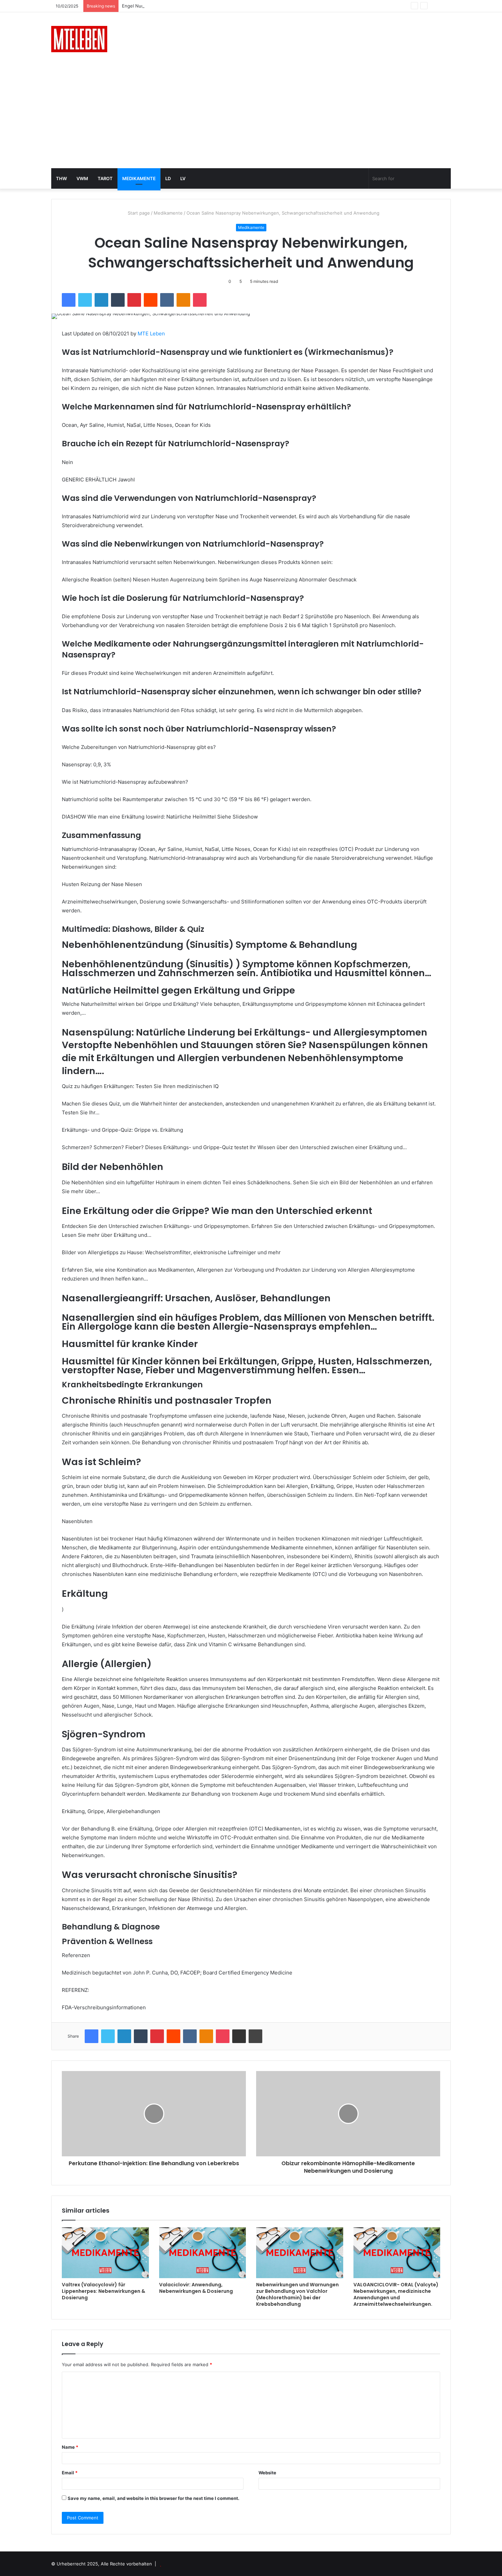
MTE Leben (151, 334)
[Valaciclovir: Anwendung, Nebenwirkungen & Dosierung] (203, 2253)
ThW (61, 178)
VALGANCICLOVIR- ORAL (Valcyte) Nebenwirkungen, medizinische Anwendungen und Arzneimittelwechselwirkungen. (396, 2294)
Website (267, 2473)
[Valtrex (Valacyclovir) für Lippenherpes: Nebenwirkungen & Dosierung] (105, 2253)
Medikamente (139, 178)
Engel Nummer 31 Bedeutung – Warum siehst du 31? (178, 6)
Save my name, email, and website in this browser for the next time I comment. (154, 2498)
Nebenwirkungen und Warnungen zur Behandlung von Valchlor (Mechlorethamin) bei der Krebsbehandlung (297, 2294)
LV (183, 178)
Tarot (105, 178)
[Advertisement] (251, 117)
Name (70, 2447)
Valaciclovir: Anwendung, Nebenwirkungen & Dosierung (196, 2288)
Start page (138, 213)
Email (70, 2473)
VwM (82, 178)
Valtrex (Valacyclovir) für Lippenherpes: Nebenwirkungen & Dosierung (103, 2291)
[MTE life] (79, 39)
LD (168, 178)
